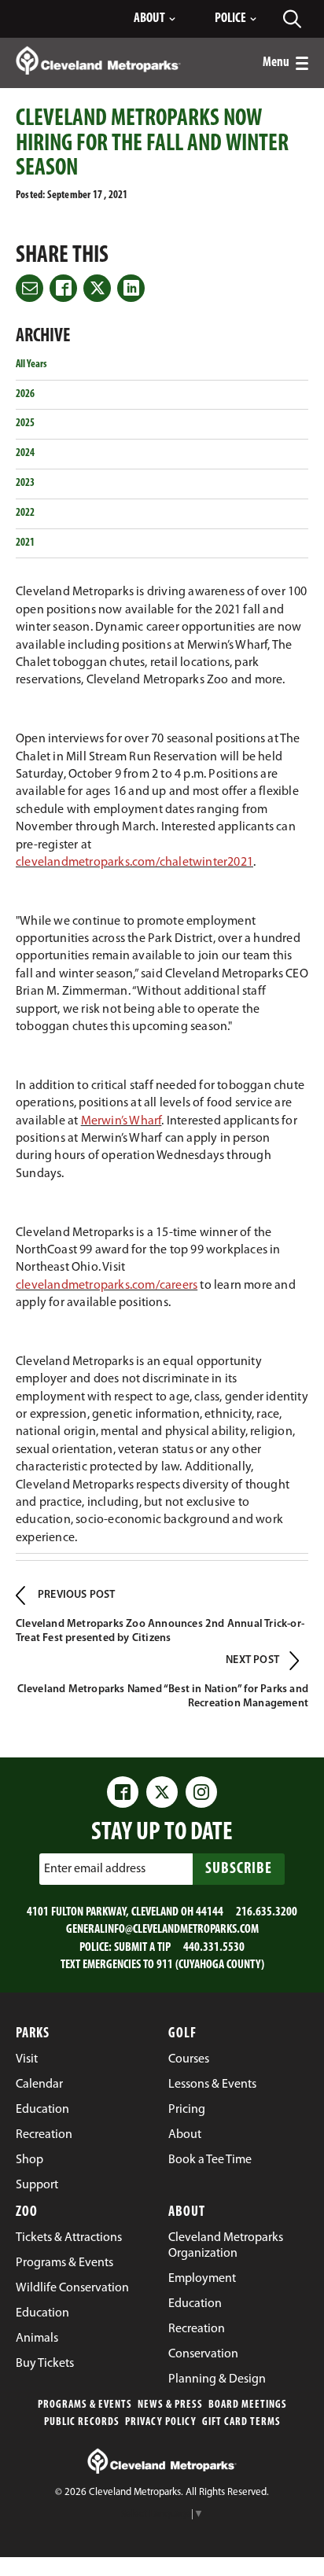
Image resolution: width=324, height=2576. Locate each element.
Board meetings (248, 2405)
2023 (25, 483)
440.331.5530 (214, 1948)
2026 (25, 394)
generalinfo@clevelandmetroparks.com (162, 1930)
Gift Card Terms (241, 2422)
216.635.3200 (267, 1912)
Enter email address (95, 1869)
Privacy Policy (161, 2422)
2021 (25, 543)
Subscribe (239, 1869)
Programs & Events (85, 2405)
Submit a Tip (142, 1948)
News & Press (170, 2405)
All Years (31, 364)
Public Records (82, 2422)
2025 (25, 423)
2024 (25, 453)
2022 (25, 513)
